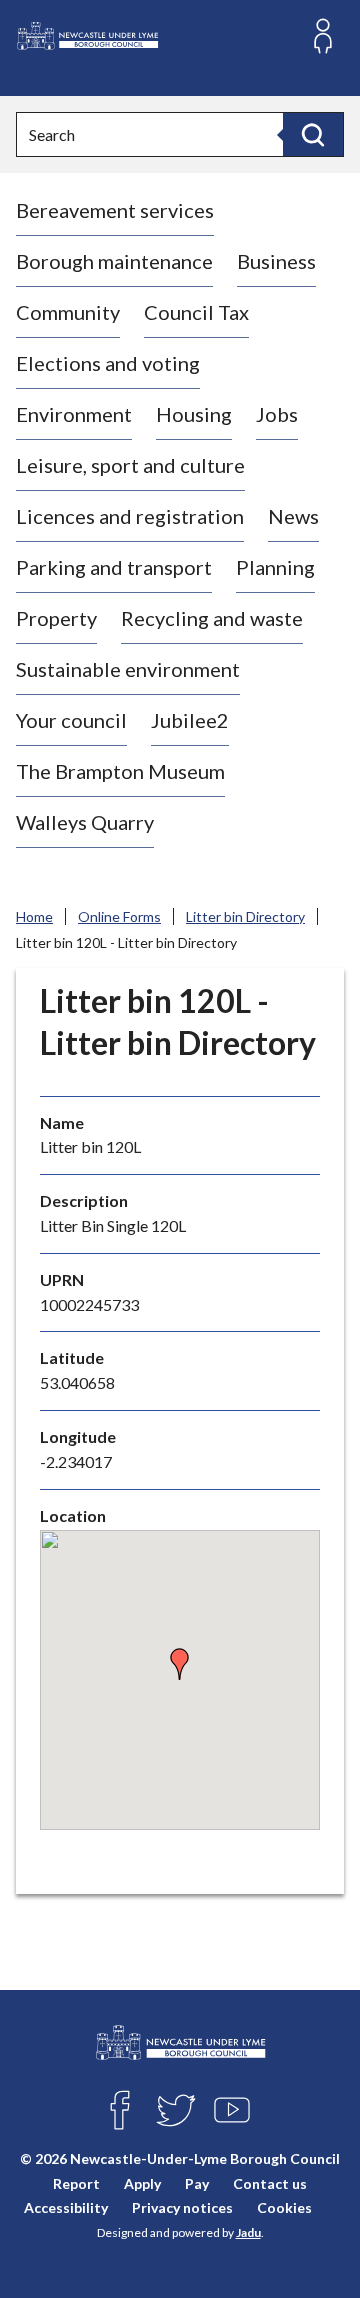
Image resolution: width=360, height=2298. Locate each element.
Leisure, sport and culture (130, 465)
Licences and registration (130, 516)
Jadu (248, 2232)
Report (76, 2183)
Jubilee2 (190, 720)
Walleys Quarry (85, 822)
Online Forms (119, 916)
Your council (71, 720)
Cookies (284, 2207)
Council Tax (196, 312)
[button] (180, 1664)
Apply (142, 2183)
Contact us (270, 2183)
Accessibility (66, 2207)
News (293, 516)
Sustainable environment (128, 669)
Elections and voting (108, 363)
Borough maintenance (114, 261)
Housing (194, 414)
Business (276, 261)
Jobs (277, 414)
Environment (74, 414)
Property (56, 618)
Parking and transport (114, 567)
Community (68, 312)
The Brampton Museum (120, 771)
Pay (197, 2183)
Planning (275, 567)
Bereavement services (115, 210)
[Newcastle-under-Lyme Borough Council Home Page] (87, 36)
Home (34, 916)
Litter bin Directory (245, 916)
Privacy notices (182, 2207)
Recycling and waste (212, 618)
